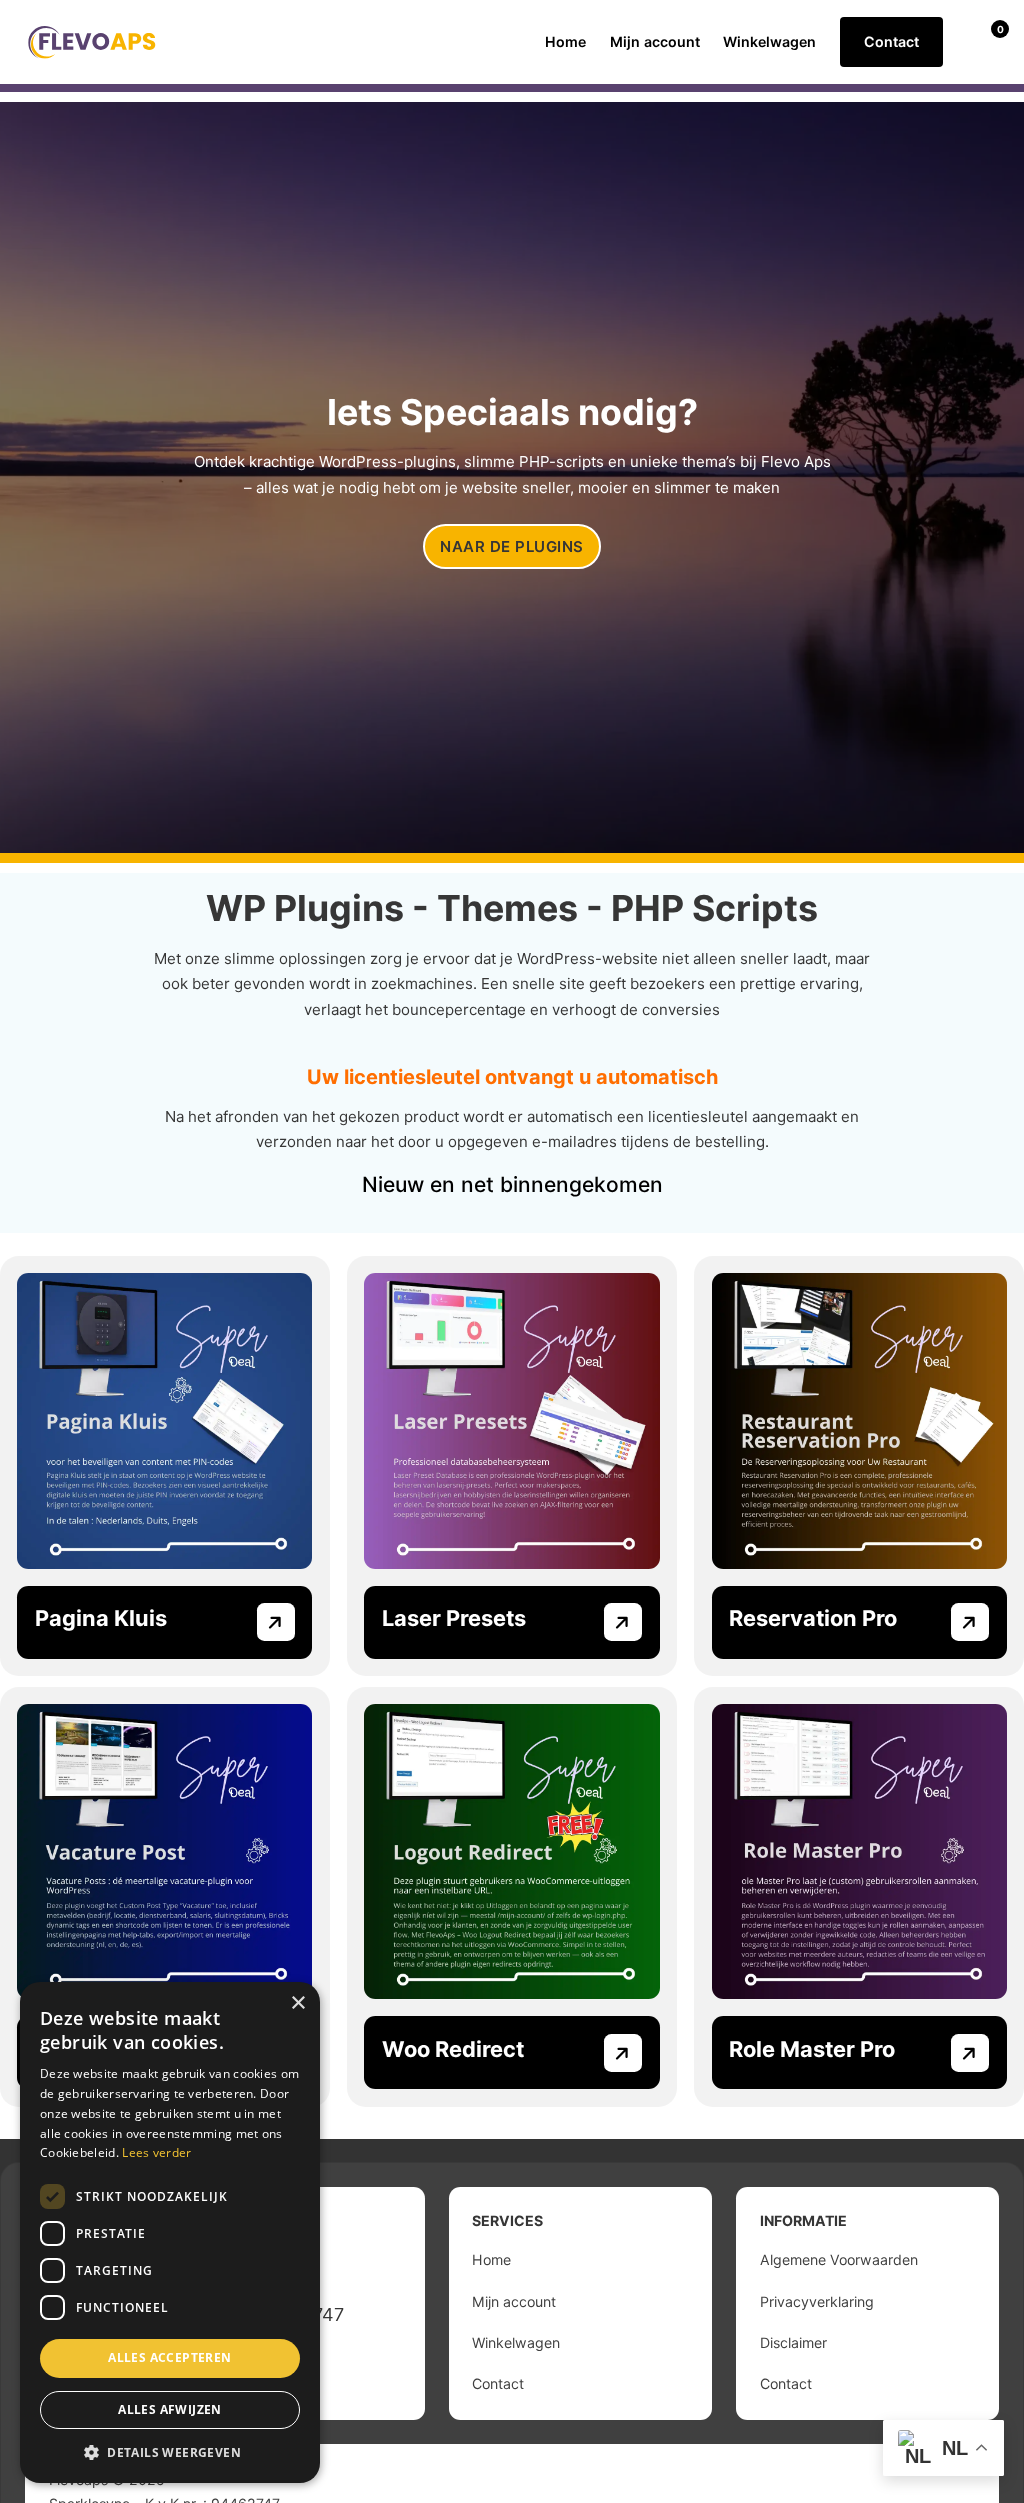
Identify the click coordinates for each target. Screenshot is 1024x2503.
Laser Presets (454, 1618)
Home (565, 41)
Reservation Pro (813, 1618)
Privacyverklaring (817, 2301)
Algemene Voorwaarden (839, 2259)
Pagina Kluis (101, 1618)
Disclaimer (793, 2342)
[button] (170, 2452)
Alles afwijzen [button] (170, 2409)
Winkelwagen (769, 41)
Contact (891, 41)
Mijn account (655, 41)
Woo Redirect (453, 2049)
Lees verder (156, 2152)
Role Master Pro (812, 2049)
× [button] (297, 2003)
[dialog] (170, 2232)
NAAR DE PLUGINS (512, 546)
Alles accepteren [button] (169, 2357)
